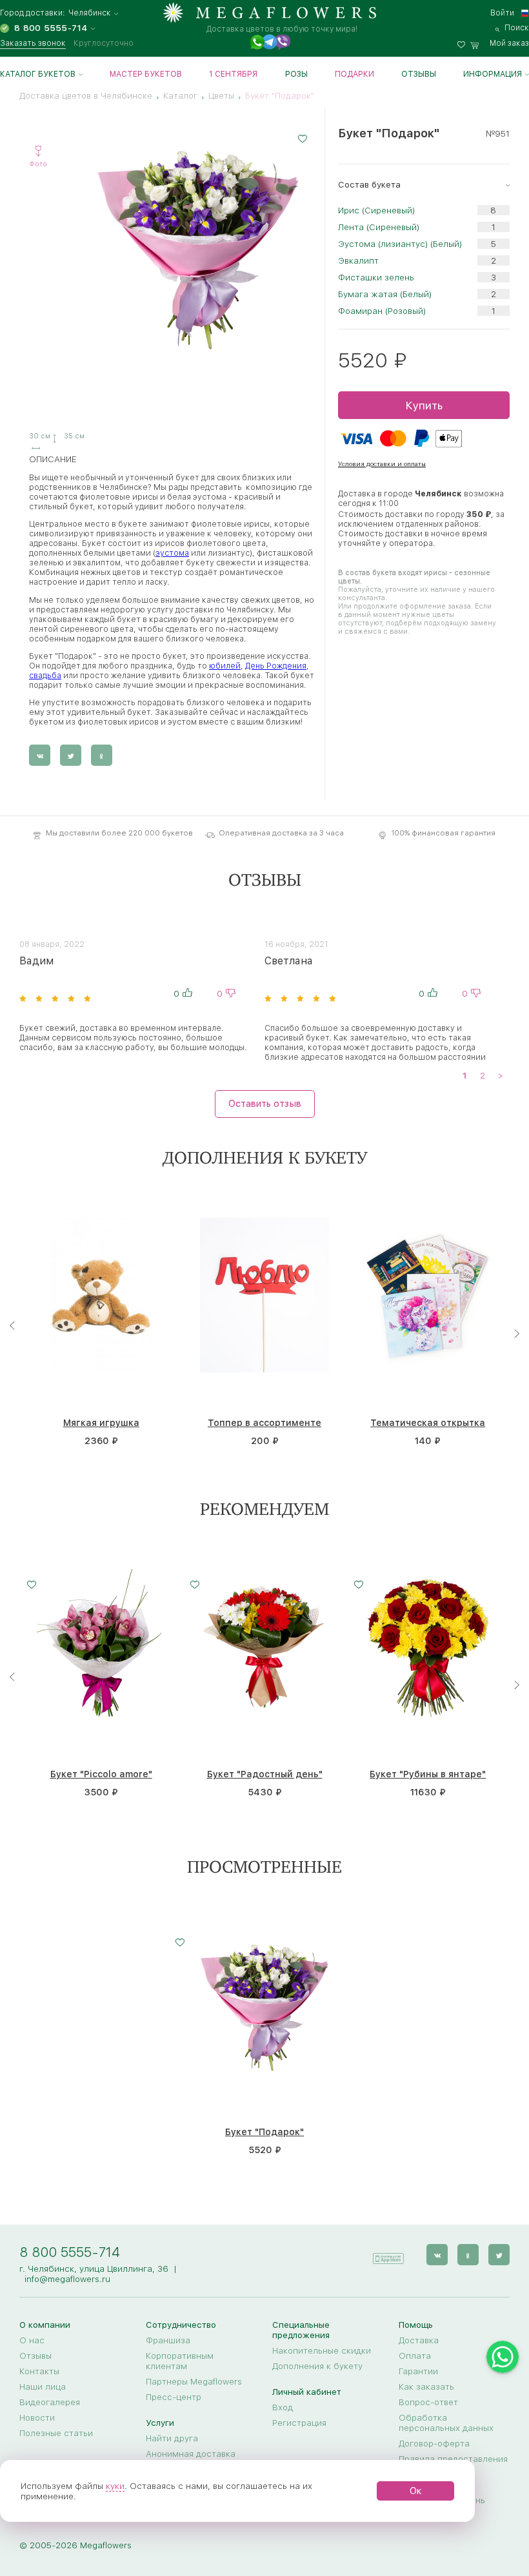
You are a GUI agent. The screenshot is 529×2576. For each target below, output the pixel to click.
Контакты (39, 2371)
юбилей (225, 666)
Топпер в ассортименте (264, 1423)
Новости (37, 2417)
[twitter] (499, 2255)
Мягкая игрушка (101, 1423)
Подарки (354, 74)
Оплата (415, 2356)
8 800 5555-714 (70, 2252)
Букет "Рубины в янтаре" (428, 1774)
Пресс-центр (174, 2397)
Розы (296, 74)
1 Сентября (233, 74)
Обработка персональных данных (446, 2423)
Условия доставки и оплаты (382, 463)
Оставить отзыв (265, 1104)
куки (115, 2486)
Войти (502, 13)
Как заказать (426, 2386)
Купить (424, 405)
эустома (172, 553)
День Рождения (276, 666)
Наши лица (43, 2386)
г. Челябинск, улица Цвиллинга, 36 (94, 2269)
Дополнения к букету (317, 2366)
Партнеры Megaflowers (194, 2381)
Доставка (419, 2340)
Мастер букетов (146, 74)
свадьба (45, 675)
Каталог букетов (38, 74)
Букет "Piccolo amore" (101, 1774)
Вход (283, 2407)
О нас (32, 2340)
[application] (388, 2254)
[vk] (437, 2255)
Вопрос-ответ (428, 2402)
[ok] (468, 2255)
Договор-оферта (434, 2443)
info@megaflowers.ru (67, 2279)
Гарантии (418, 2371)
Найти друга (172, 2438)
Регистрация (299, 2423)
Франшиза (168, 2340)
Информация (493, 74)
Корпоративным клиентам (180, 2361)
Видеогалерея (50, 2402)
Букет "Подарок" (264, 2132)
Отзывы (419, 74)
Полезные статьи (56, 2433)
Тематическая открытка (428, 1423)
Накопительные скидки (322, 2350)
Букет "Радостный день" (265, 1774)
